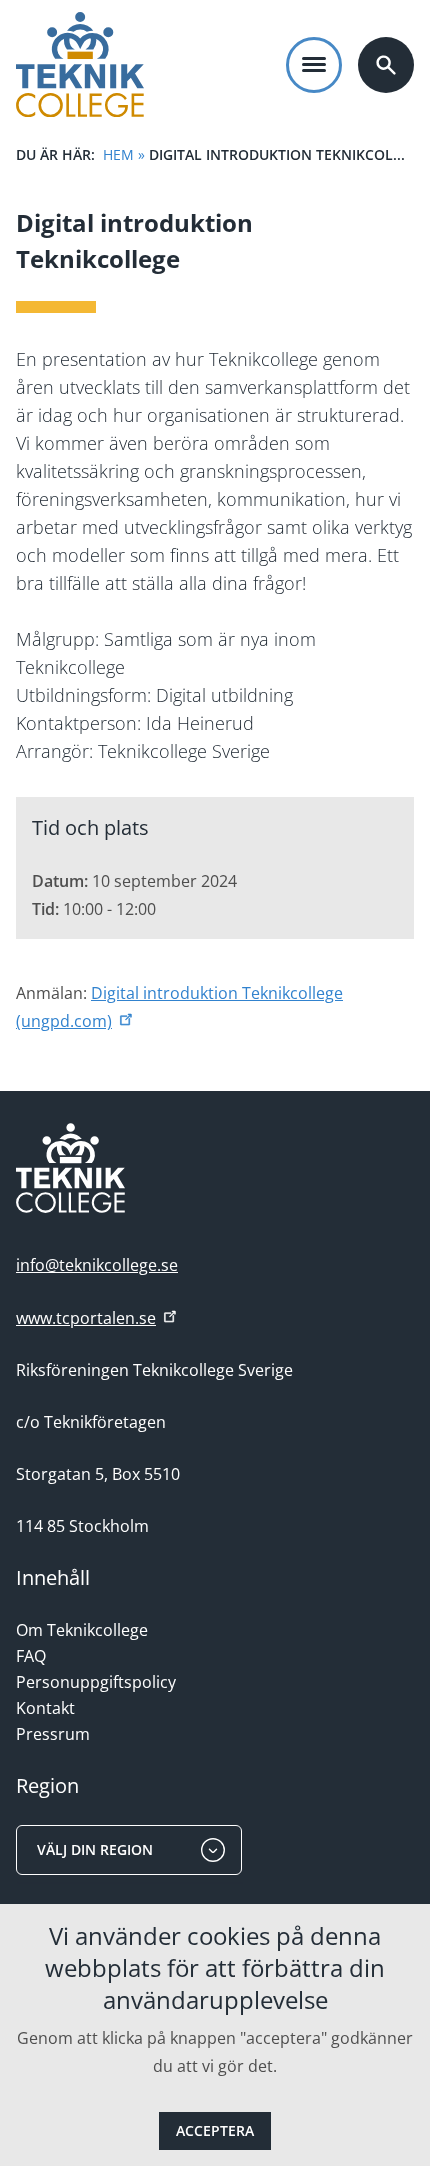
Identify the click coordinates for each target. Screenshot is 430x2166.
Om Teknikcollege (82, 1630)
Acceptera (215, 2130)
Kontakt (45, 1708)
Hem (118, 154)
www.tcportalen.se (86, 1318)
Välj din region (95, 1849)
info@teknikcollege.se (97, 1265)
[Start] (80, 64)
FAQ (31, 1656)
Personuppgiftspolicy (96, 1682)
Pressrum (53, 1734)
